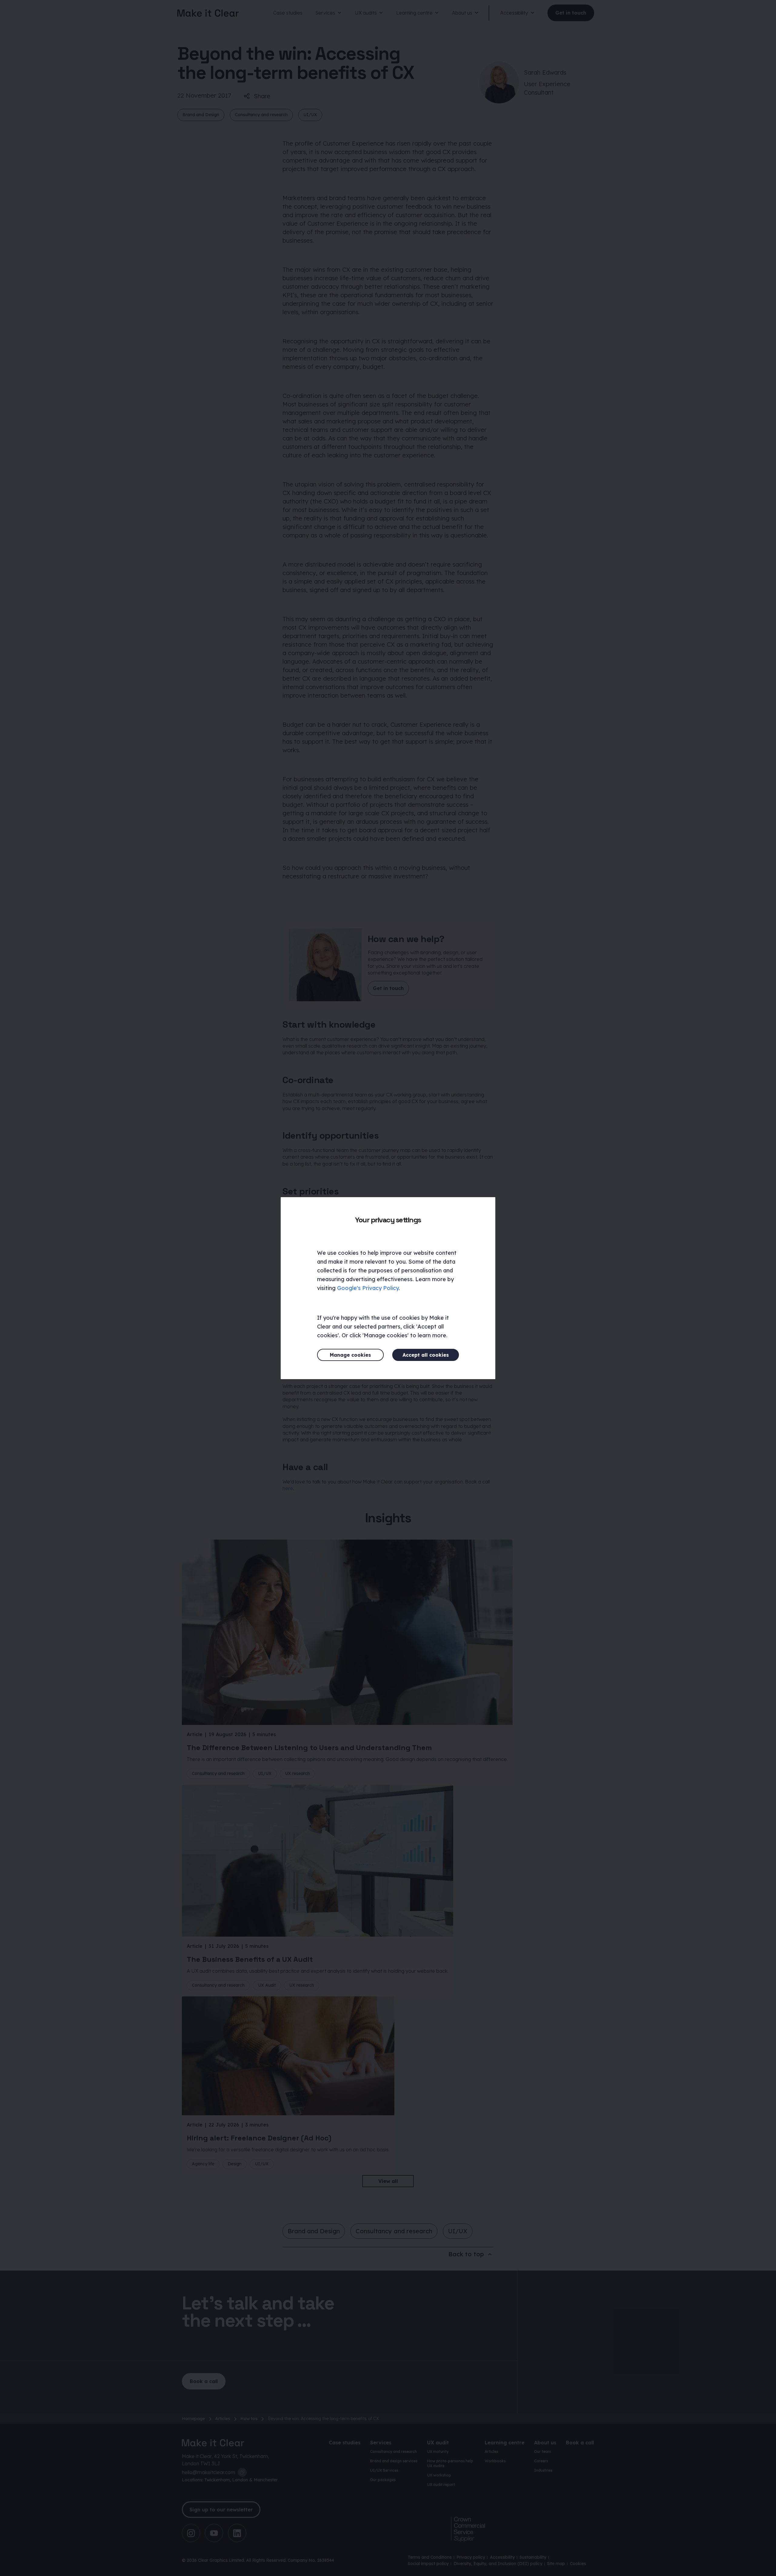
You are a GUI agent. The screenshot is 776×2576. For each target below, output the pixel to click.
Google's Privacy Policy (368, 1288)
